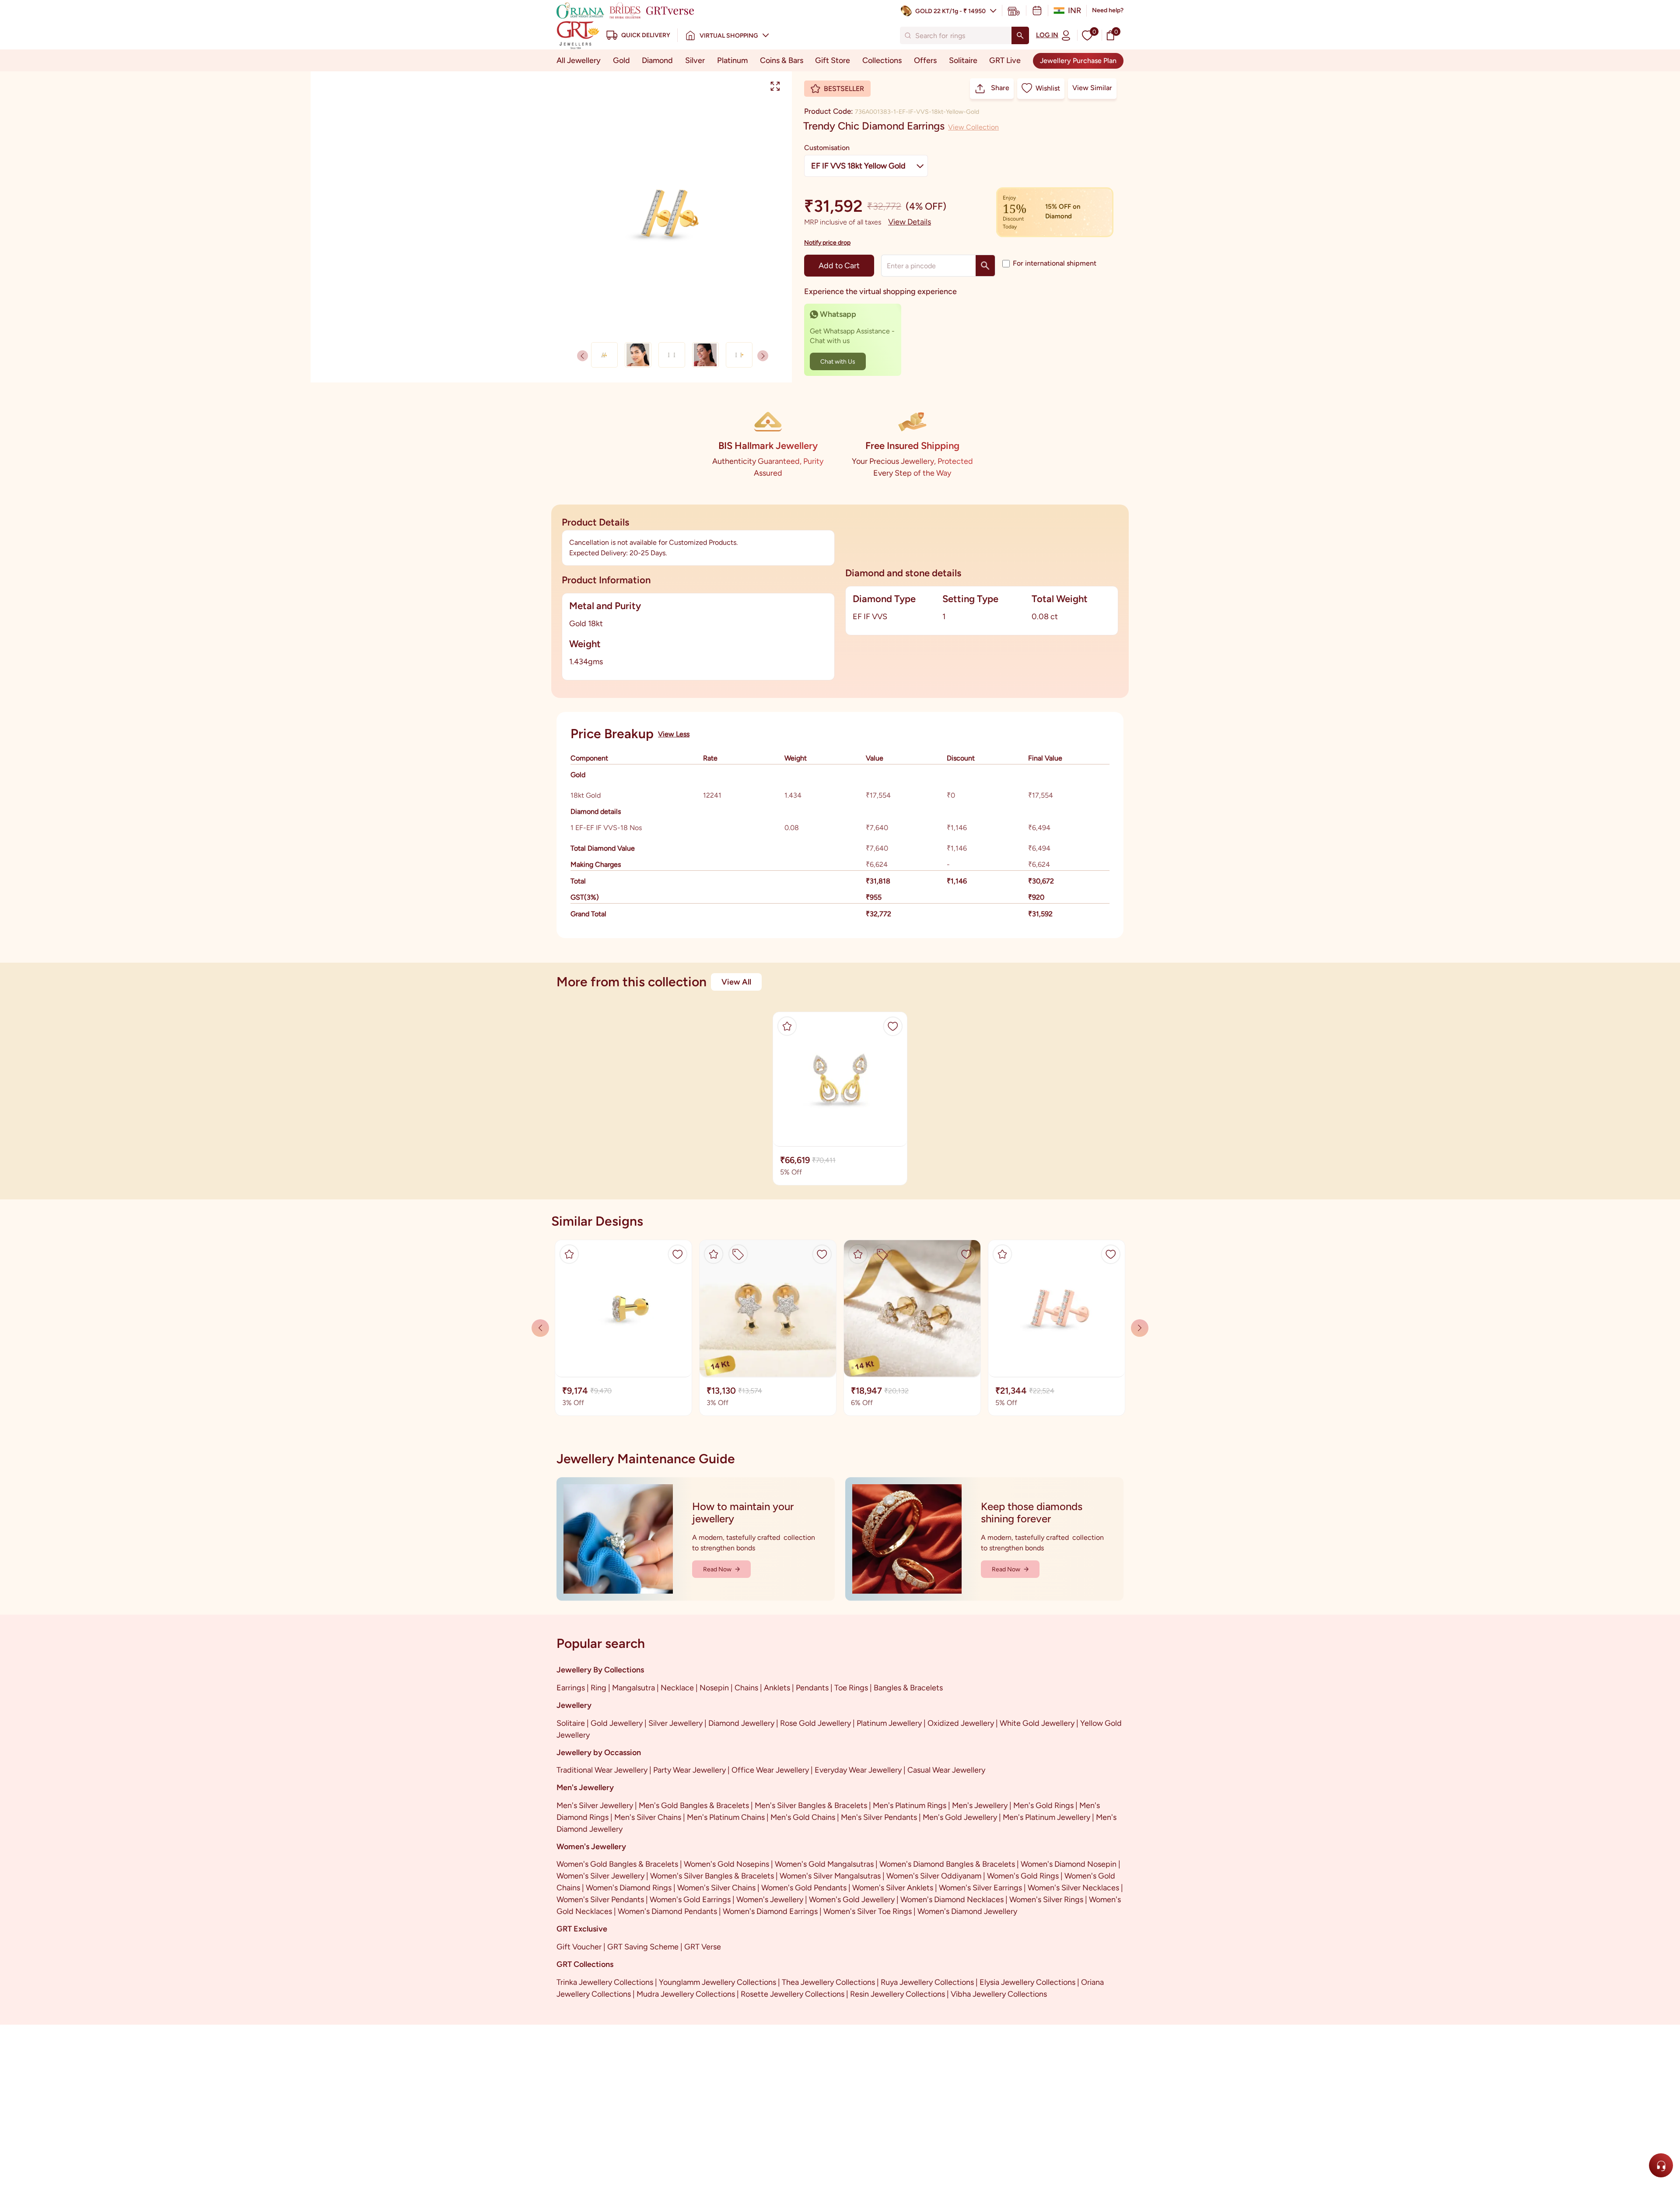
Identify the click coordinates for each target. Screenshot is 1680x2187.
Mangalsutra (633, 1688)
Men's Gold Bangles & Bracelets (694, 1805)
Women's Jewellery (770, 1900)
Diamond (657, 60)
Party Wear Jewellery (689, 1770)
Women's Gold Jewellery (852, 1900)
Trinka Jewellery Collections (605, 1982)
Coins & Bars (782, 60)
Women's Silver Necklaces (1073, 1888)
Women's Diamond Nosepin (1069, 1864)
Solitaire (963, 60)
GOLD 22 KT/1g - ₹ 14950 (950, 11)
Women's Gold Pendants (804, 1888)
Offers (925, 60)
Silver (695, 60)
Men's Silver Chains (648, 1817)
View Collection (973, 127)
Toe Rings (851, 1688)
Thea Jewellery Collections (828, 1982)
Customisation (827, 148)
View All (736, 982)
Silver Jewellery (675, 1723)
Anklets (777, 1688)
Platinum (732, 60)
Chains (746, 1688)
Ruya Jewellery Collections (927, 1982)
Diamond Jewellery (741, 1723)
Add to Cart (839, 266)
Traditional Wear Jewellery (602, 1770)
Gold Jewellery (617, 1723)
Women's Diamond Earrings (770, 1911)
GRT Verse (703, 1947)
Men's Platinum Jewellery (1046, 1817)
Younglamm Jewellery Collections (717, 1982)
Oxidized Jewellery (961, 1723)
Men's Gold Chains (803, 1817)
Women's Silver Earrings (980, 1888)
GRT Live (1005, 60)
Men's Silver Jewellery (595, 1805)
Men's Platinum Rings (910, 1805)
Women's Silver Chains (716, 1888)
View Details (910, 222)
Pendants (812, 1688)
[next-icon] (583, 356)
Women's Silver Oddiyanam (934, 1876)
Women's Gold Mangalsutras (824, 1864)
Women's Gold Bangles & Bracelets (617, 1864)
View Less (674, 734)
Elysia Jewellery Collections (1027, 1982)
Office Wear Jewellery (770, 1770)
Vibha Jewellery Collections (999, 1994)
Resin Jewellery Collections (898, 1994)
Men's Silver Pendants (879, 1817)
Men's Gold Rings (1043, 1805)
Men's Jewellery (980, 1805)
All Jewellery (579, 60)
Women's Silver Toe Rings (868, 1911)
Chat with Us (838, 362)
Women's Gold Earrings (690, 1900)
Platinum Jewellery (889, 1723)
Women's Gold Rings (1023, 1876)
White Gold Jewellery (1037, 1723)
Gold (621, 60)
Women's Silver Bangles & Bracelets (712, 1876)
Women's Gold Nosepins (726, 1864)
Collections (882, 60)
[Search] (1020, 35)
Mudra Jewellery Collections (686, 1994)
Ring (598, 1688)
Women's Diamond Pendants (667, 1911)
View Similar (1092, 88)
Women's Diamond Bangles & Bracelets (947, 1864)
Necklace (677, 1688)
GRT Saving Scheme (643, 1947)
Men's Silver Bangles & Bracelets (811, 1805)
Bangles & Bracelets (908, 1688)
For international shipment (1055, 263)
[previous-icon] (763, 356)
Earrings (571, 1688)
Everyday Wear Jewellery (858, 1770)
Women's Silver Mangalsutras (830, 1876)
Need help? (1108, 10)
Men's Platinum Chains (726, 1817)
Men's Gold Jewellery (960, 1817)
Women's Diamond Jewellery (967, 1911)
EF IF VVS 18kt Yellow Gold (858, 166)
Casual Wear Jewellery (946, 1770)
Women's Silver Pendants (600, 1900)
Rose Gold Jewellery (815, 1723)
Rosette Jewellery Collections (793, 1994)
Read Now (717, 1569)
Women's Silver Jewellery (600, 1876)
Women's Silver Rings (1046, 1900)
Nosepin (714, 1688)
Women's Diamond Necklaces (952, 1900)
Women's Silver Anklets (893, 1888)
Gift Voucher (579, 1947)
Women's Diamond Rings (629, 1888)
